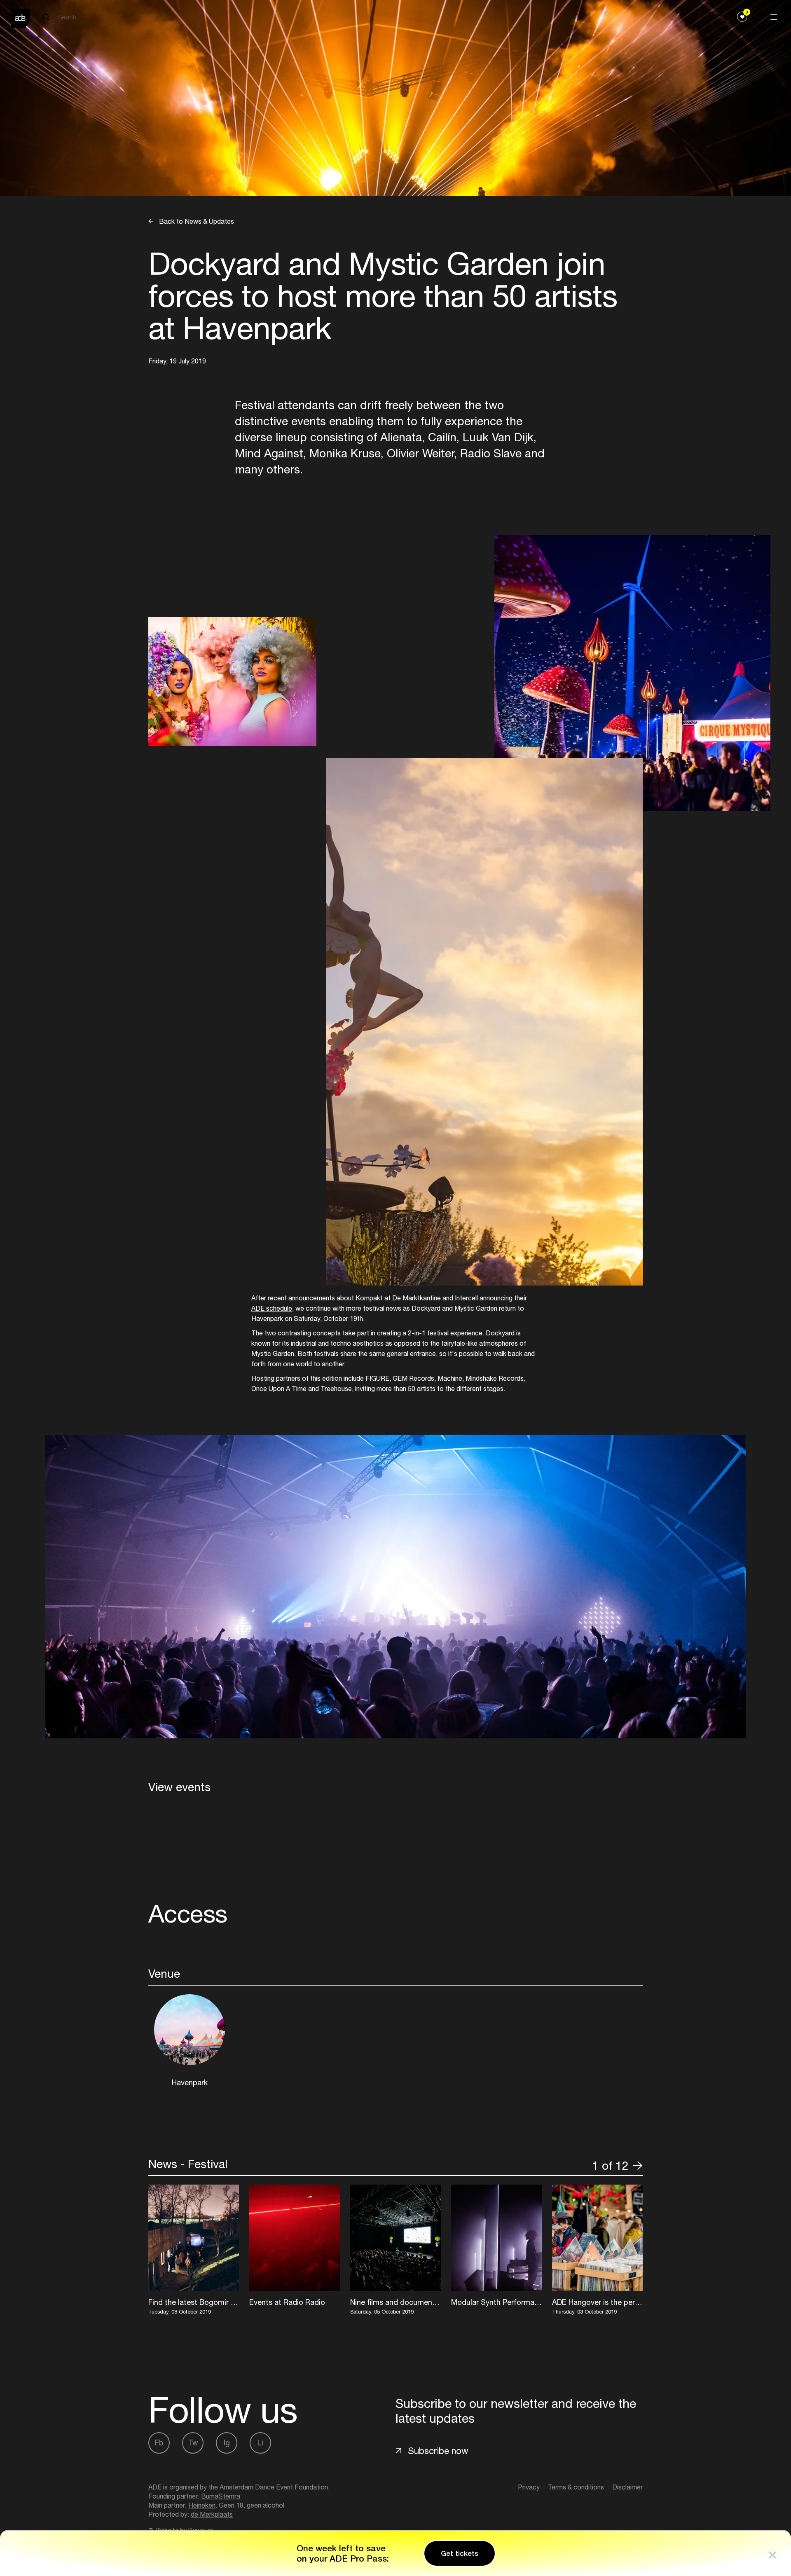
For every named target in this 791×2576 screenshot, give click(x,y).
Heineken (202, 2505)
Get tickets (460, 2553)
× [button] (772, 2553)
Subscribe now (438, 2451)
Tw (193, 2443)
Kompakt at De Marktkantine (398, 1298)
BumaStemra (221, 2496)
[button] (583, 2166)
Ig (227, 2443)
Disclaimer (627, 2487)
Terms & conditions (576, 2487)
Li (260, 2443)
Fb (159, 2443)
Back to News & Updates (196, 221)
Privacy (529, 2487)
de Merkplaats (212, 2514)
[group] (194, 2251)
